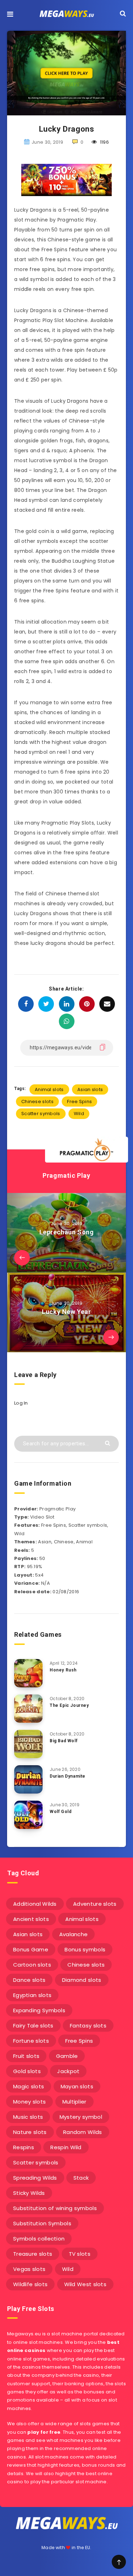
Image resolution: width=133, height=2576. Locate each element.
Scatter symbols (41, 1114)
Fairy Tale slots (33, 2026)
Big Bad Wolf (63, 1741)
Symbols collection (39, 2239)
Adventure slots (95, 1904)
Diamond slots (82, 1980)
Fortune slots (31, 2041)
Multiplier (74, 2102)
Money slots (29, 2102)
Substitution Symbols (42, 2223)
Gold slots (27, 2071)
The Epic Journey (69, 1705)
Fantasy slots (88, 2026)
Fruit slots (26, 2056)
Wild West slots (85, 2284)
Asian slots (90, 1089)
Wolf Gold (60, 1812)
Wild (79, 1114)
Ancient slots (31, 1919)
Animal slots (49, 1089)
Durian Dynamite (68, 1776)
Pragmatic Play (66, 1175)
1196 (104, 142)
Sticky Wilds (29, 2193)
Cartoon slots (32, 1965)
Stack (81, 2178)
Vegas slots (29, 2269)
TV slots (80, 2254)
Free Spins (79, 1101)
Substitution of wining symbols (55, 2208)
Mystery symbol (81, 2117)
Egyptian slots (32, 1995)
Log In (21, 1403)
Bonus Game (31, 1949)
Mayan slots (77, 2086)
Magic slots (29, 2086)
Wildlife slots (30, 2284)
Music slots (28, 2117)
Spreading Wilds (35, 2178)
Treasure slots (33, 2254)
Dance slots (29, 1980)
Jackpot (68, 2071)
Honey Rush (63, 1670)
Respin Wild (66, 2147)
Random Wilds (83, 2132)
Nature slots (30, 2132)
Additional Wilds (35, 1904)
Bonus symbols (85, 1949)
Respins (24, 2147)
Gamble (67, 2056)
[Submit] (108, 1443)
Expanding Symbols (39, 2010)
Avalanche (74, 1934)
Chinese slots (37, 1101)
